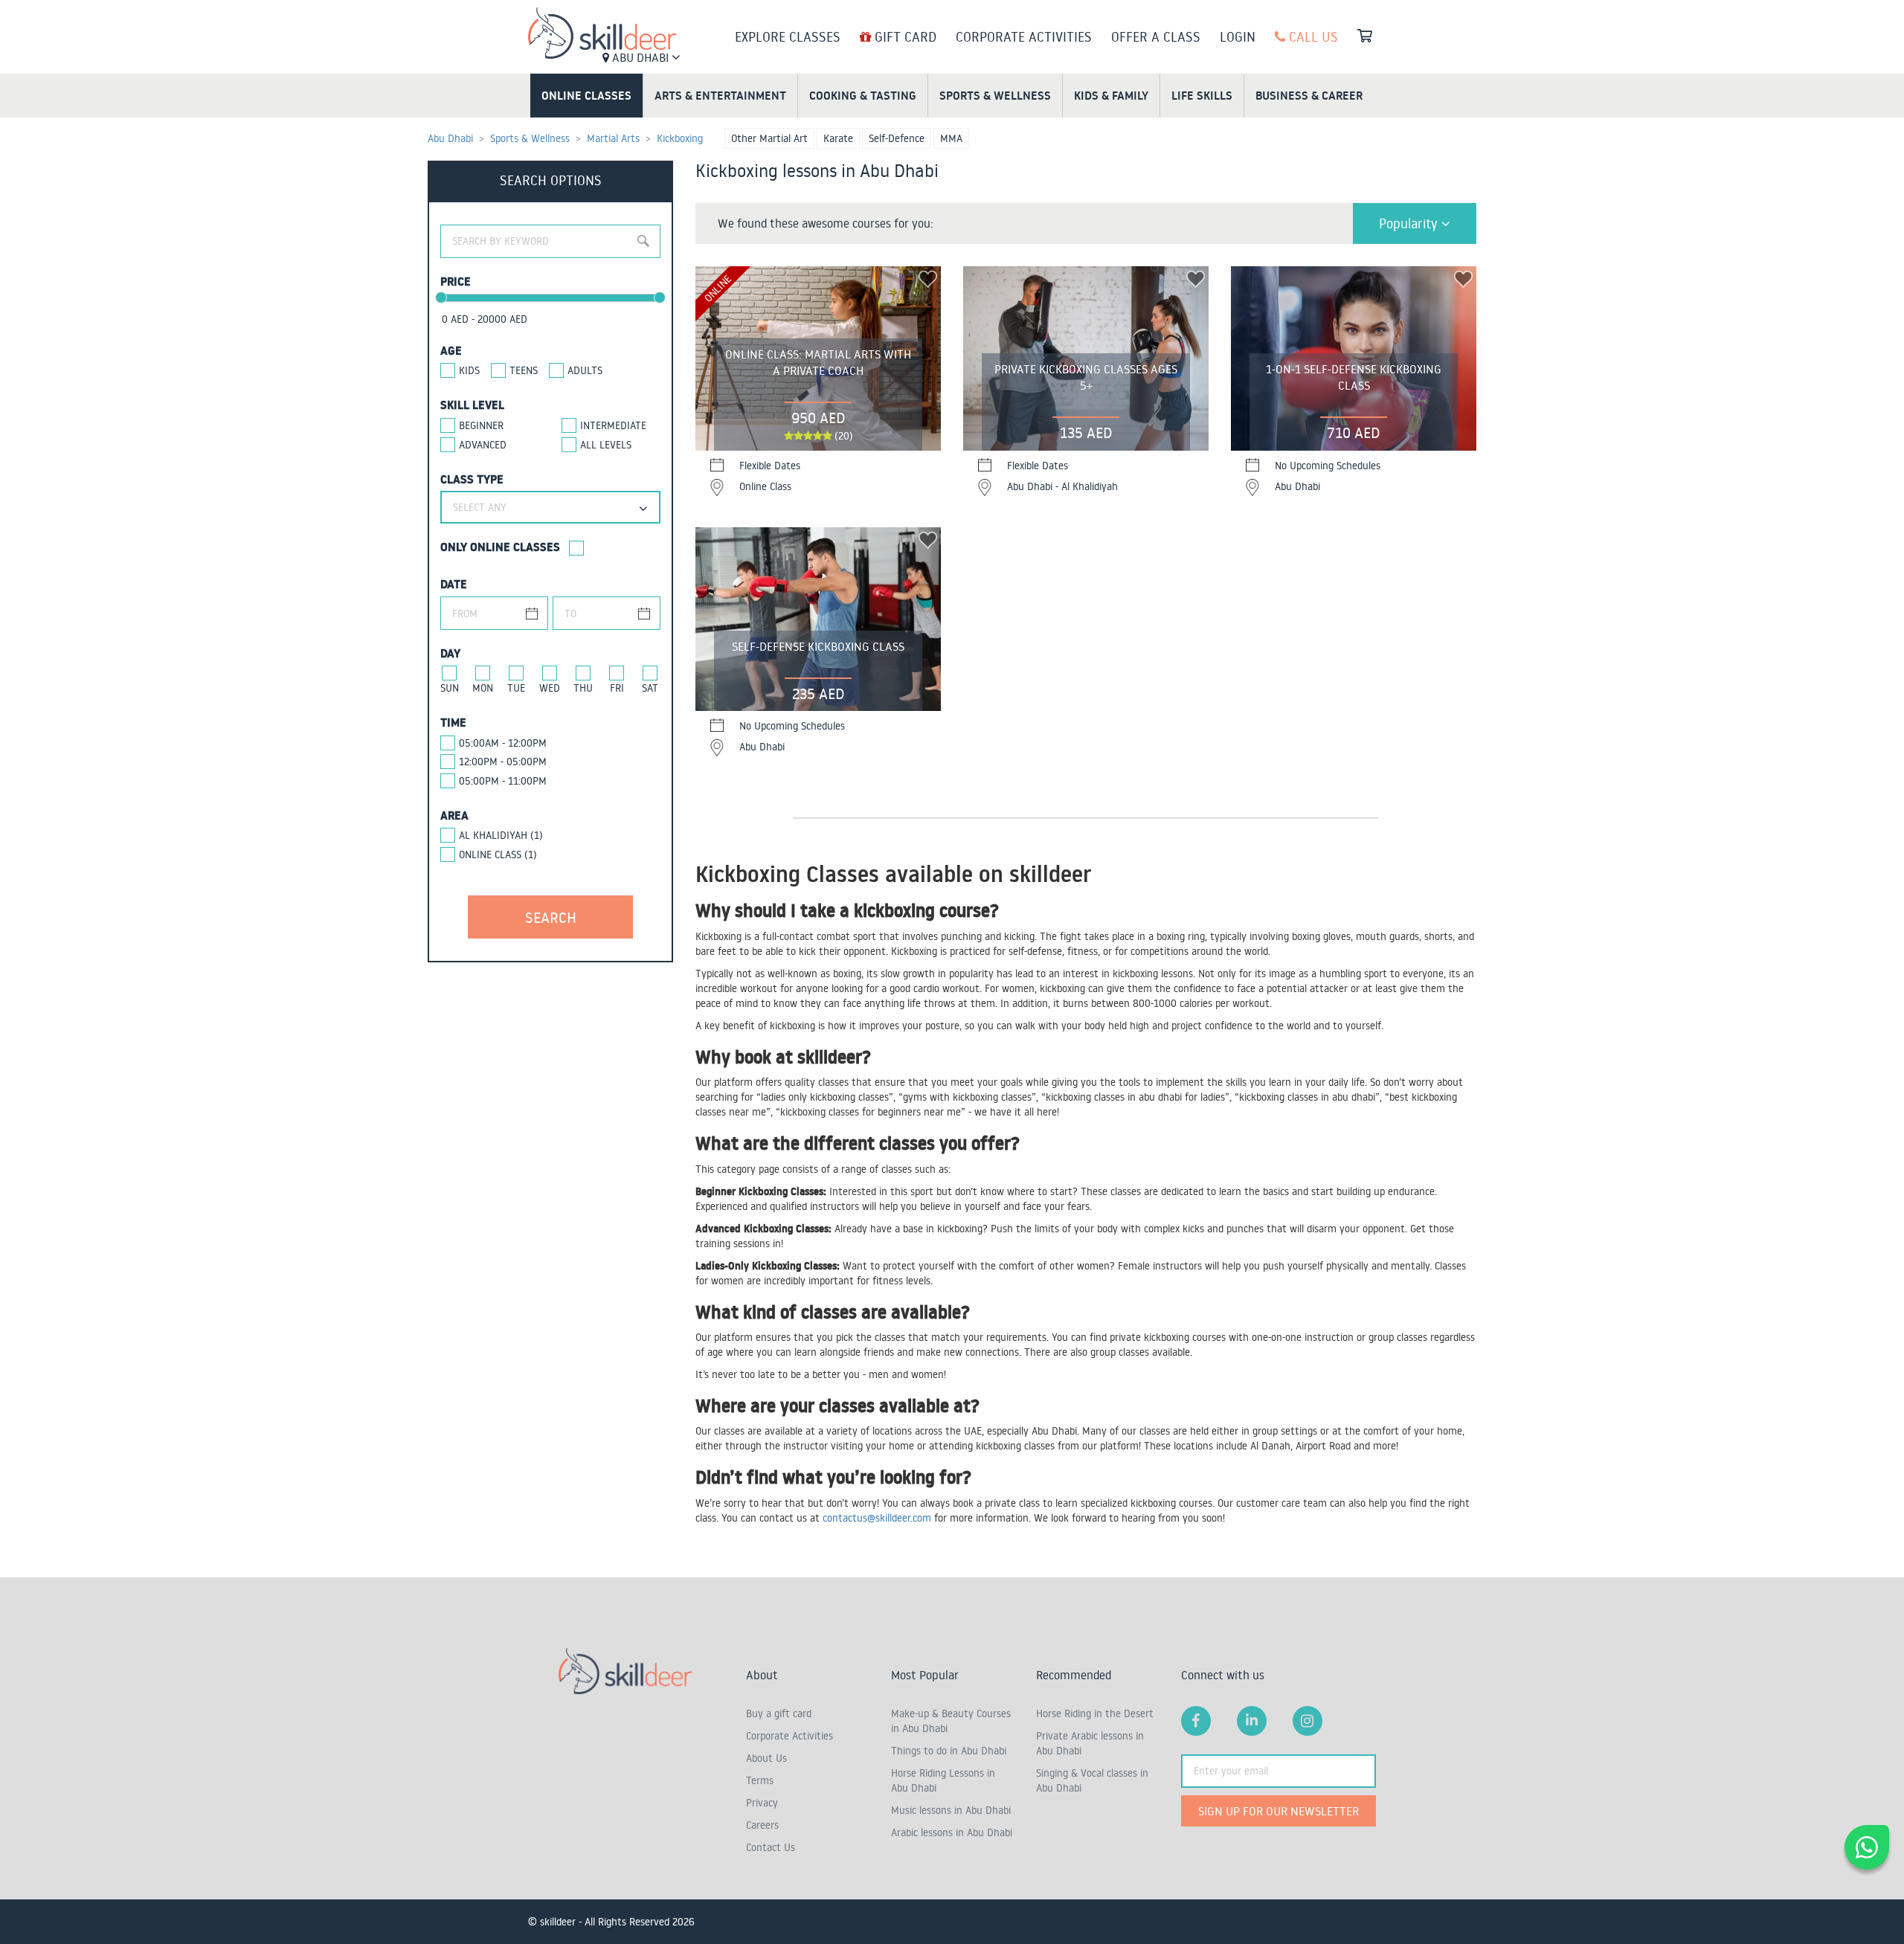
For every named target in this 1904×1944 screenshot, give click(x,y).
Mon (483, 688)
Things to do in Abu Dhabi (949, 1751)
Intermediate (613, 425)
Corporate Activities (1024, 36)
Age (451, 350)
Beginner (481, 425)
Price (456, 281)
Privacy (762, 1803)
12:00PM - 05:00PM (503, 762)
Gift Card (904, 36)
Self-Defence (897, 138)
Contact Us (771, 1847)
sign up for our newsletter (1279, 1811)
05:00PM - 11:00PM (503, 781)
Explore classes (788, 36)
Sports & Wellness (995, 95)
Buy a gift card (779, 1713)
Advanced (483, 445)
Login (1238, 36)
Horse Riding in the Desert (1095, 1713)
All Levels (606, 445)
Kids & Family (1111, 95)
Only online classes (500, 547)
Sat (650, 688)
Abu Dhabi (640, 57)
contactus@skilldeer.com (877, 1518)
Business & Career (1309, 95)
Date (454, 584)
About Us (766, 1758)
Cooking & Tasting (863, 95)
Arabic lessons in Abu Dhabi (952, 1832)
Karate (838, 138)
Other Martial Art (769, 138)
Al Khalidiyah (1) (501, 835)
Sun (450, 688)
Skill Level (472, 405)
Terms (760, 1780)
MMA (951, 138)
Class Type (472, 479)
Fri (617, 688)
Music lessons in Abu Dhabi (951, 1810)
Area (454, 815)
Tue (516, 688)
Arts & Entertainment (720, 95)
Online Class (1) (498, 854)
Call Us (1312, 36)
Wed (550, 688)
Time (453, 722)
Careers (762, 1825)
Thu (583, 688)
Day (450, 653)
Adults (585, 370)
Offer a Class (1156, 36)
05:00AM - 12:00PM (503, 743)
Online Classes (586, 95)
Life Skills (1202, 95)
